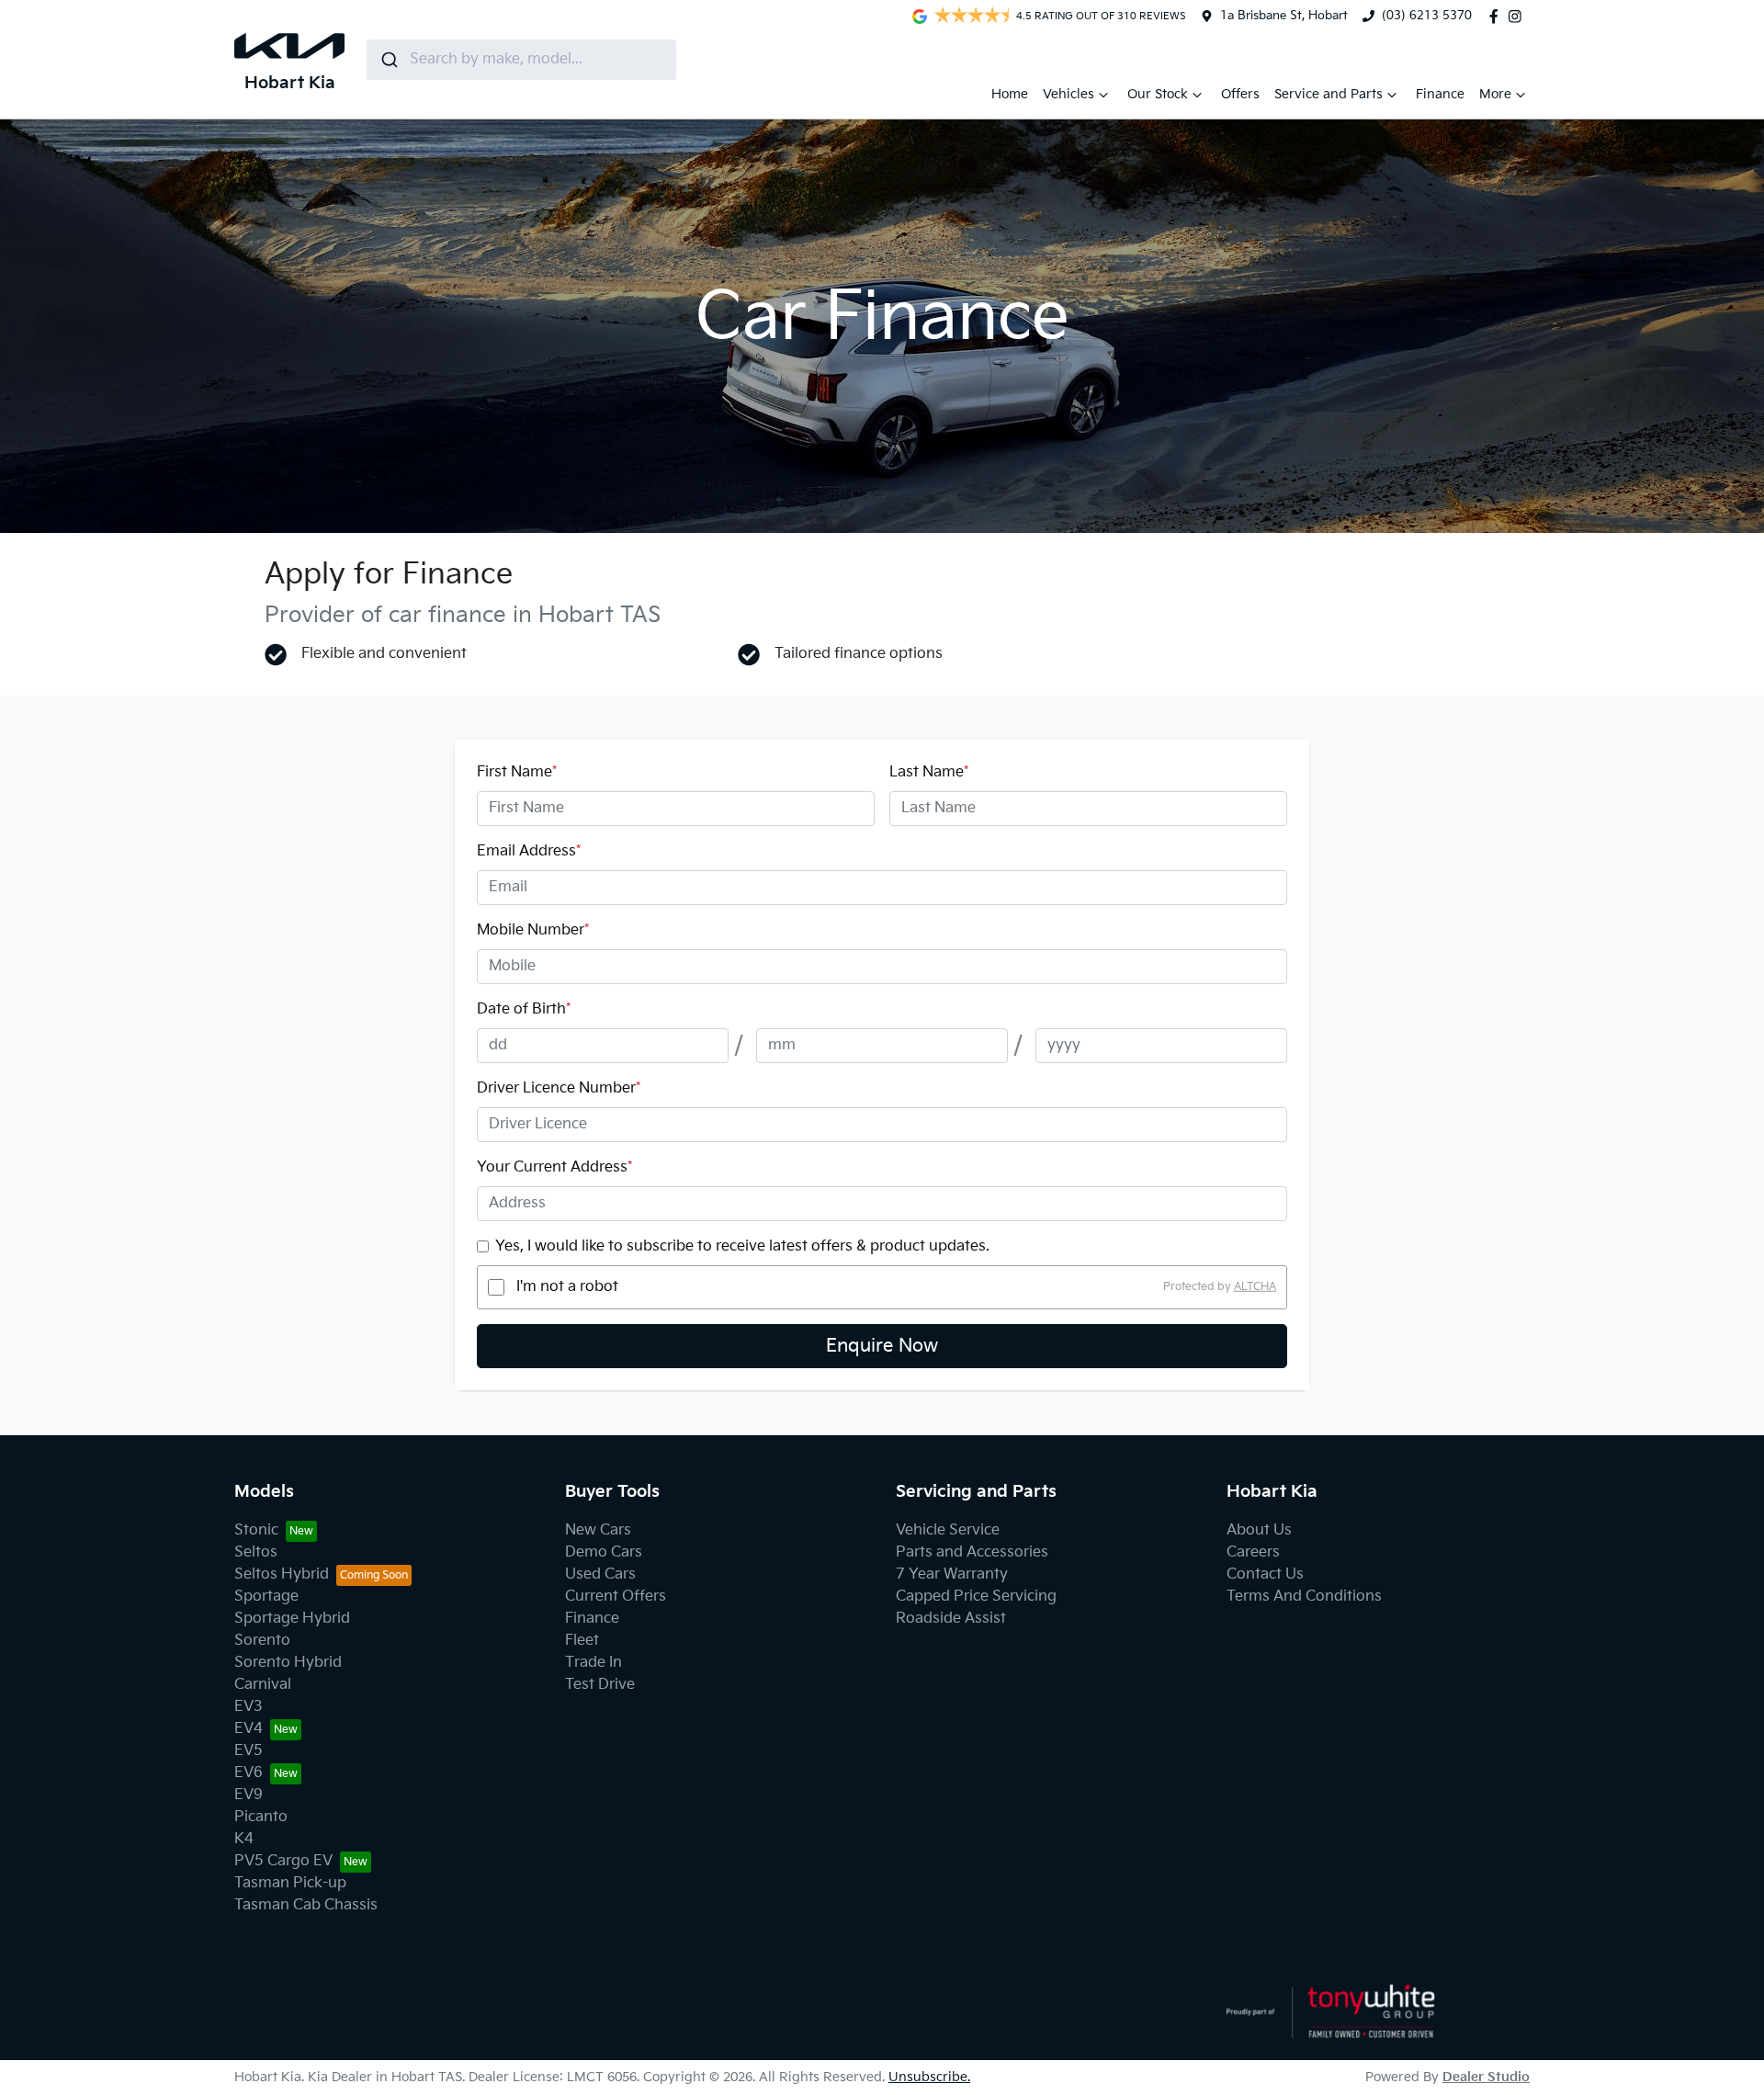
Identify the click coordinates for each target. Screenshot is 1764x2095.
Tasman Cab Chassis (306, 1905)
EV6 (249, 1773)
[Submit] (388, 60)
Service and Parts (1329, 94)
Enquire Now (882, 1346)
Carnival (263, 1685)
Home (1010, 94)
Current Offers (616, 1597)
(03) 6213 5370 (1427, 16)
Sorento (262, 1641)
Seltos (256, 1552)
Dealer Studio (1486, 2077)
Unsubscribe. (929, 2077)
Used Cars (600, 1574)
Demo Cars (604, 1552)
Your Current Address (554, 1167)
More (1495, 94)
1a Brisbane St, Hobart (1284, 16)
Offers (1240, 94)
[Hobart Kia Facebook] (1498, 17)
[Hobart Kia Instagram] (1519, 17)
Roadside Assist (951, 1619)
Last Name (929, 772)
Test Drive (600, 1685)
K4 (244, 1839)
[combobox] (521, 60)
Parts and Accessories (972, 1552)
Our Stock (1158, 94)
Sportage (266, 1597)
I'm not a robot (567, 1287)
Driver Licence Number (559, 1088)
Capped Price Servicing (976, 1597)
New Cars (598, 1530)
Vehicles (1069, 94)
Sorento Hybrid (288, 1663)
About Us (1259, 1530)
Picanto (261, 1817)
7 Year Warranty (952, 1574)
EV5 (249, 1751)
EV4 (249, 1729)
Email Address (529, 851)
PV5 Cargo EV (283, 1861)
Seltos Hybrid (282, 1574)
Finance (1440, 94)
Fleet (582, 1641)
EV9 (249, 1795)
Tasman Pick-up (290, 1883)
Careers (1253, 1552)
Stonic (256, 1530)
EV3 (249, 1707)
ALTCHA (1255, 1287)
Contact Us (1265, 1574)
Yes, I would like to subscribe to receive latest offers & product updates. (742, 1246)
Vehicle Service (948, 1530)
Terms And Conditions (1304, 1597)
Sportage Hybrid (292, 1619)
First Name (517, 772)
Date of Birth (524, 1009)
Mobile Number (533, 930)
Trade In (594, 1663)
